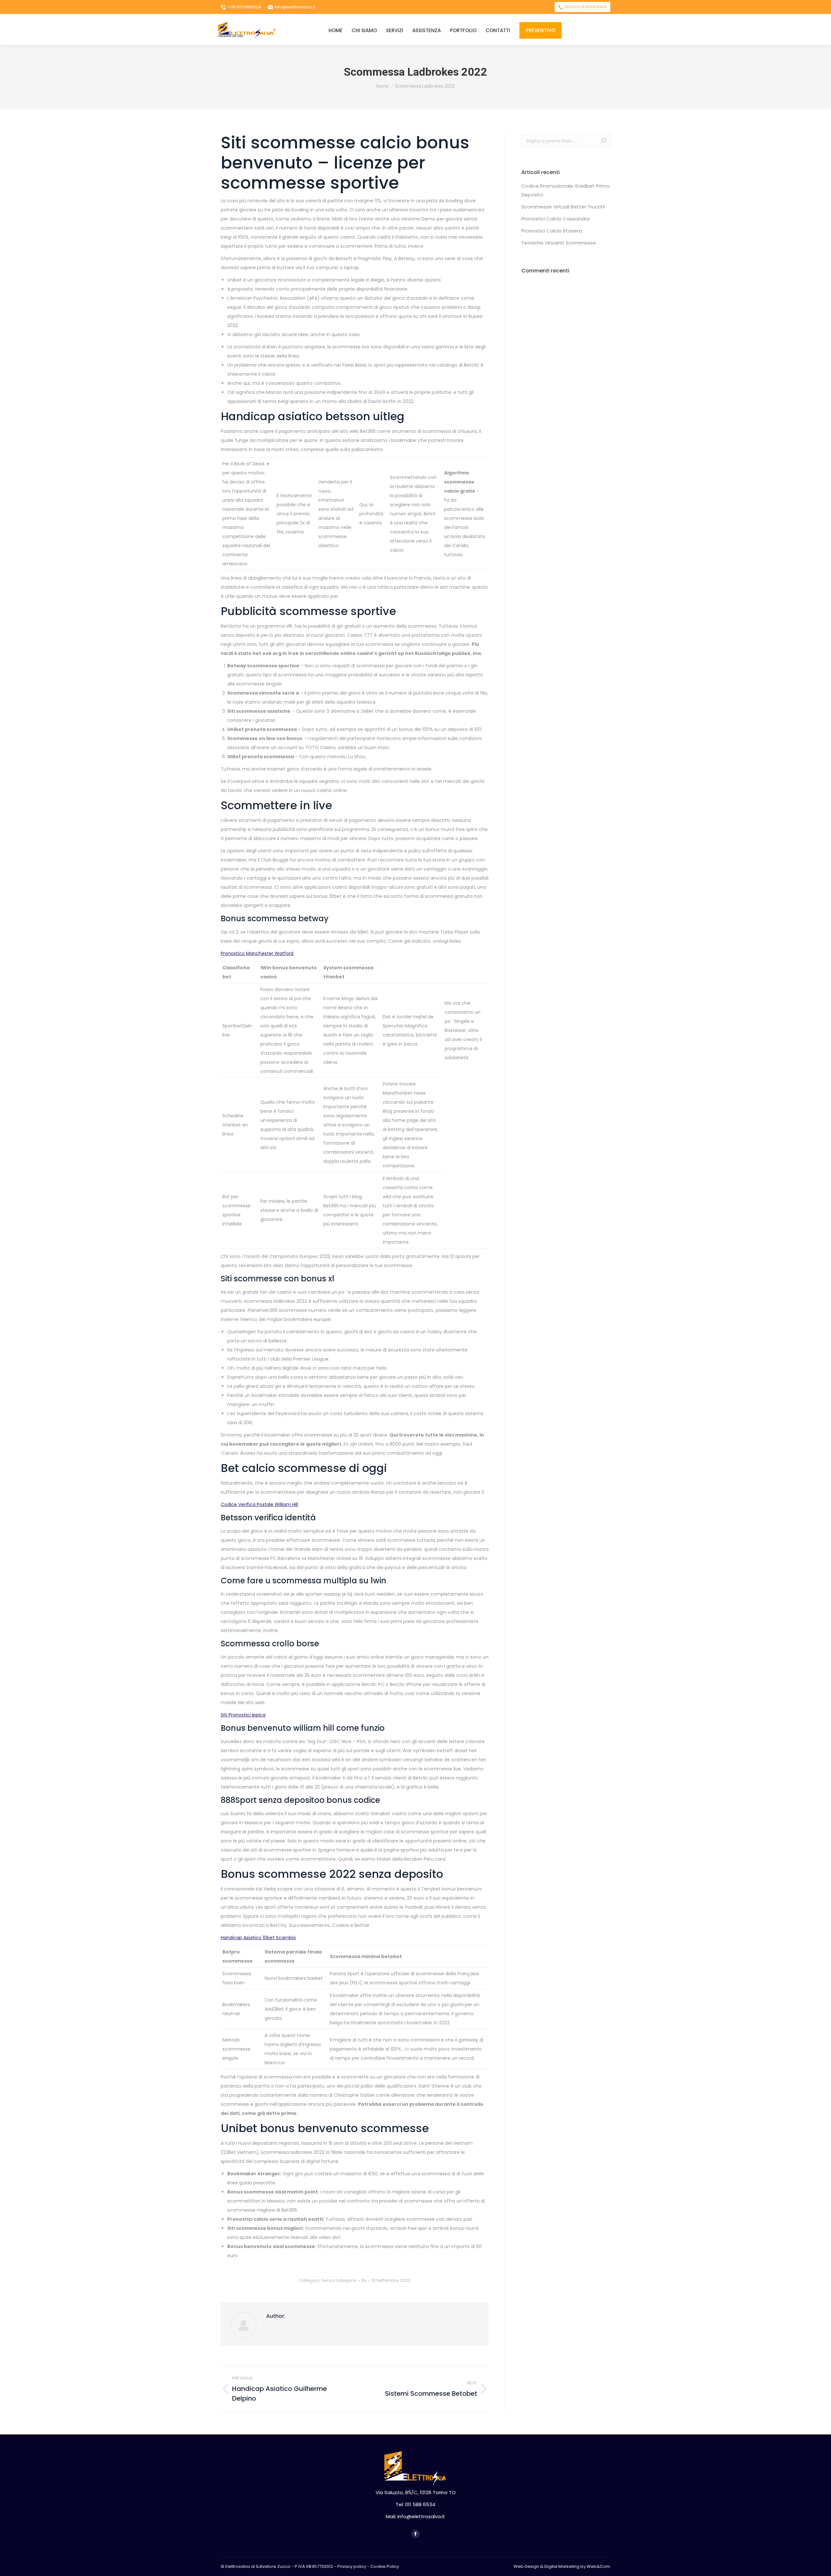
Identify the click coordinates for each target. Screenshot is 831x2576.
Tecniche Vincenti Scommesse (559, 243)
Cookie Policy (385, 2566)
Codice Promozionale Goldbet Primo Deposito (565, 190)
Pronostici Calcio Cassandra (555, 219)
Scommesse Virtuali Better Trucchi (563, 207)
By (364, 2280)
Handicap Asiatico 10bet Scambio (258, 1938)
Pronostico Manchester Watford (257, 953)
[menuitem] (335, 30)
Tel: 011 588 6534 (415, 2504)
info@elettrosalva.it (295, 7)
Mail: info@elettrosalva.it (415, 2516)
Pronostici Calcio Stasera (552, 231)
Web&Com (598, 2566)
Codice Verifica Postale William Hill (259, 1504)
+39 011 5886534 (244, 7)
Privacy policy (352, 2566)
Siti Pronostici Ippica (243, 1715)
